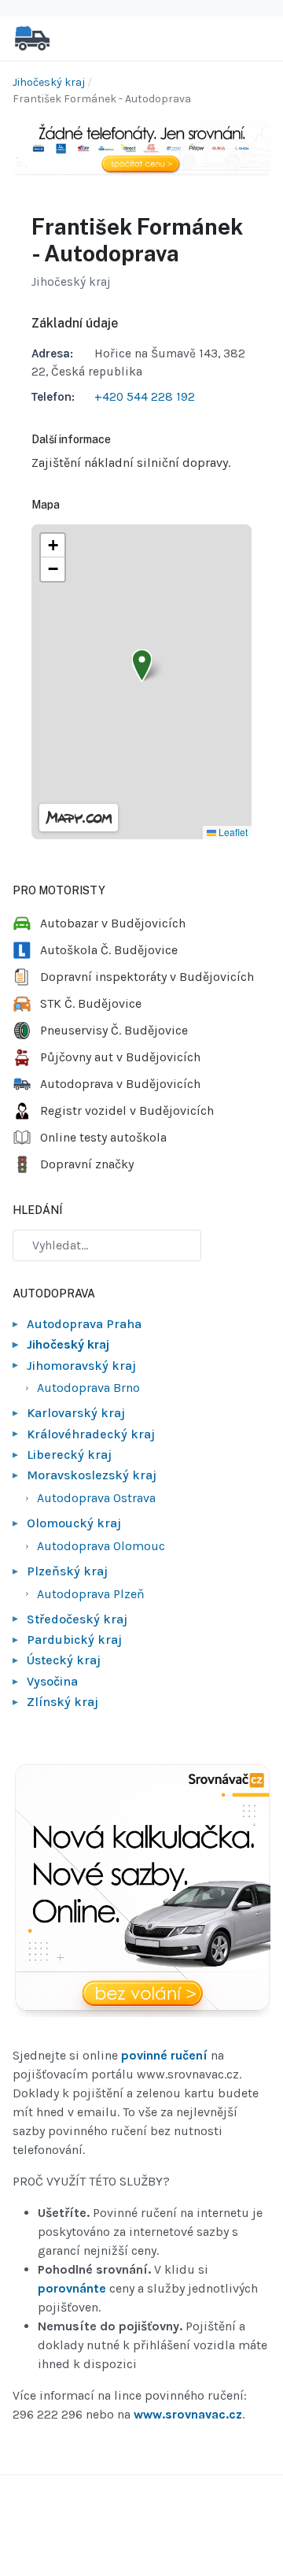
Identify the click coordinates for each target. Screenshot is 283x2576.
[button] (142, 666)
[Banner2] (141, 1891)
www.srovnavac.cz (188, 2414)
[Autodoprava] (32, 37)
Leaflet (232, 832)
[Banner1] (141, 147)
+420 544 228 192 (145, 397)
